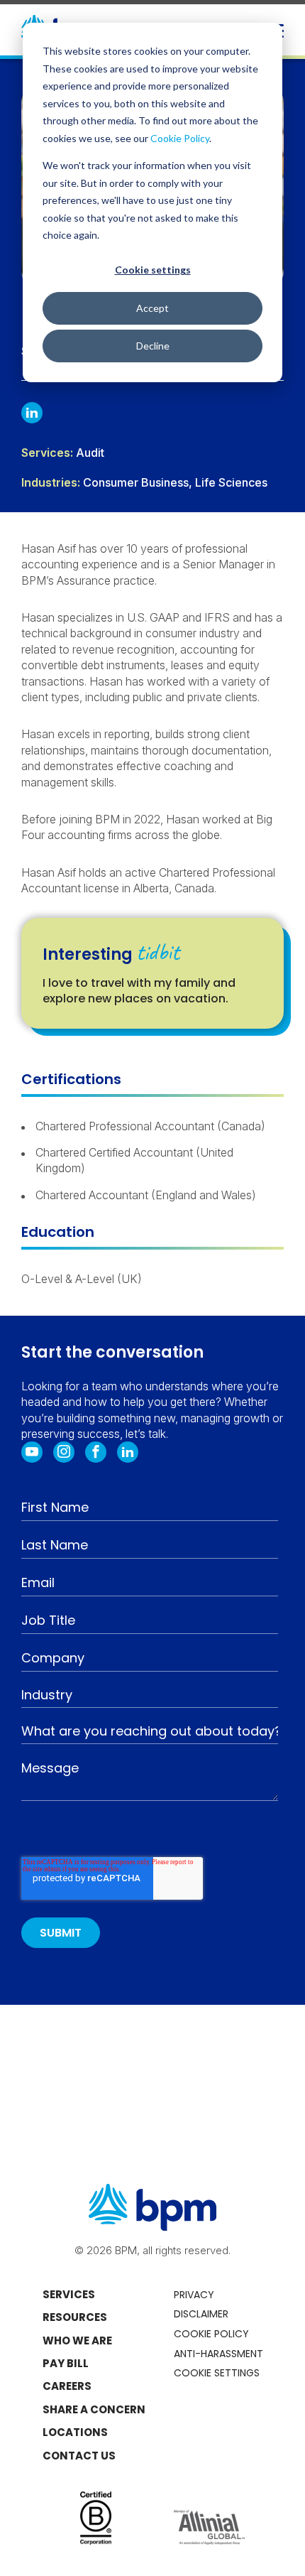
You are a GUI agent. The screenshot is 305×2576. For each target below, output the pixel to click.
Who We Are (77, 2340)
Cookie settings (153, 270)
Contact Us (79, 2456)
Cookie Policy (180, 138)
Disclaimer (201, 2314)
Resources (75, 2317)
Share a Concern (94, 2409)
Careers (67, 2386)
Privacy (194, 2295)
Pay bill (66, 2363)
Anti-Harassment (218, 2354)
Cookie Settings (217, 2373)
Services (69, 2294)
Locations (75, 2432)
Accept (152, 308)
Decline (153, 346)
